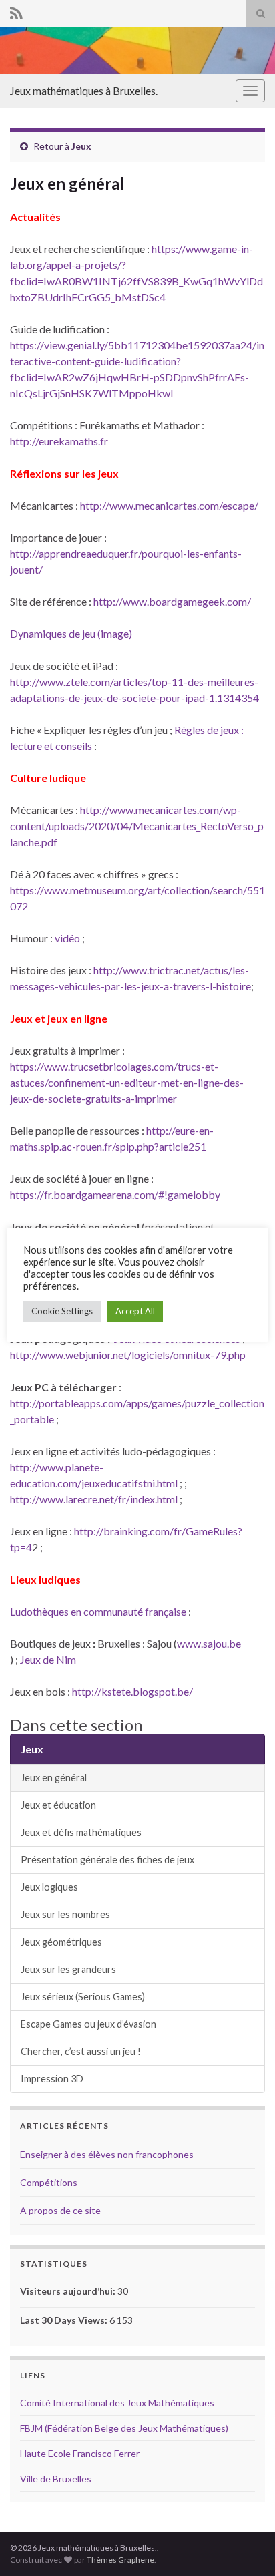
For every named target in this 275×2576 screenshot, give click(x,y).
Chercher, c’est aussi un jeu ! (81, 2051)
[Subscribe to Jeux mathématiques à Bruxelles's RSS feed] (16, 11)
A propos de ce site (60, 2210)
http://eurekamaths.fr (59, 441)
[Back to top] (245, 2546)
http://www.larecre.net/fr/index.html (94, 1499)
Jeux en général (54, 1778)
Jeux (81, 146)
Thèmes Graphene (120, 2560)
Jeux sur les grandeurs (68, 1969)
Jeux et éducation (58, 1805)
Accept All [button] (135, 1311)
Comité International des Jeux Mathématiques (117, 2403)
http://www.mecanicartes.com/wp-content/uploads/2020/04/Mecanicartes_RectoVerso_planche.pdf (137, 826)
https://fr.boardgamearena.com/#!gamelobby (115, 1194)
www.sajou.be (209, 1643)
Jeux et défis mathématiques (81, 1832)
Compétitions (49, 2182)
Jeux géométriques (61, 1942)
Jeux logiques (49, 1887)
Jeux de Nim (48, 1659)
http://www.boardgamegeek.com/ (172, 601)
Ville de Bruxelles (56, 2479)
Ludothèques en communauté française (98, 1611)
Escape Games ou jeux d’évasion (88, 2024)
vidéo (68, 938)
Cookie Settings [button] (62, 1311)
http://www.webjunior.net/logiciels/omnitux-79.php (128, 1355)
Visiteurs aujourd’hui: (69, 2291)
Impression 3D (52, 2079)
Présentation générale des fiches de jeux (107, 1860)
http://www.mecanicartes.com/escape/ (169, 505)
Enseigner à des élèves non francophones (107, 2154)
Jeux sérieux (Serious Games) (83, 1997)
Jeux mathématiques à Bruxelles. (84, 90)
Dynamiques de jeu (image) (71, 633)
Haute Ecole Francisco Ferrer (80, 2453)
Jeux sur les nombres (65, 1914)
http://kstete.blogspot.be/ (131, 1691)
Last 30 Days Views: (65, 2320)
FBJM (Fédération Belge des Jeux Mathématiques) (124, 2428)
